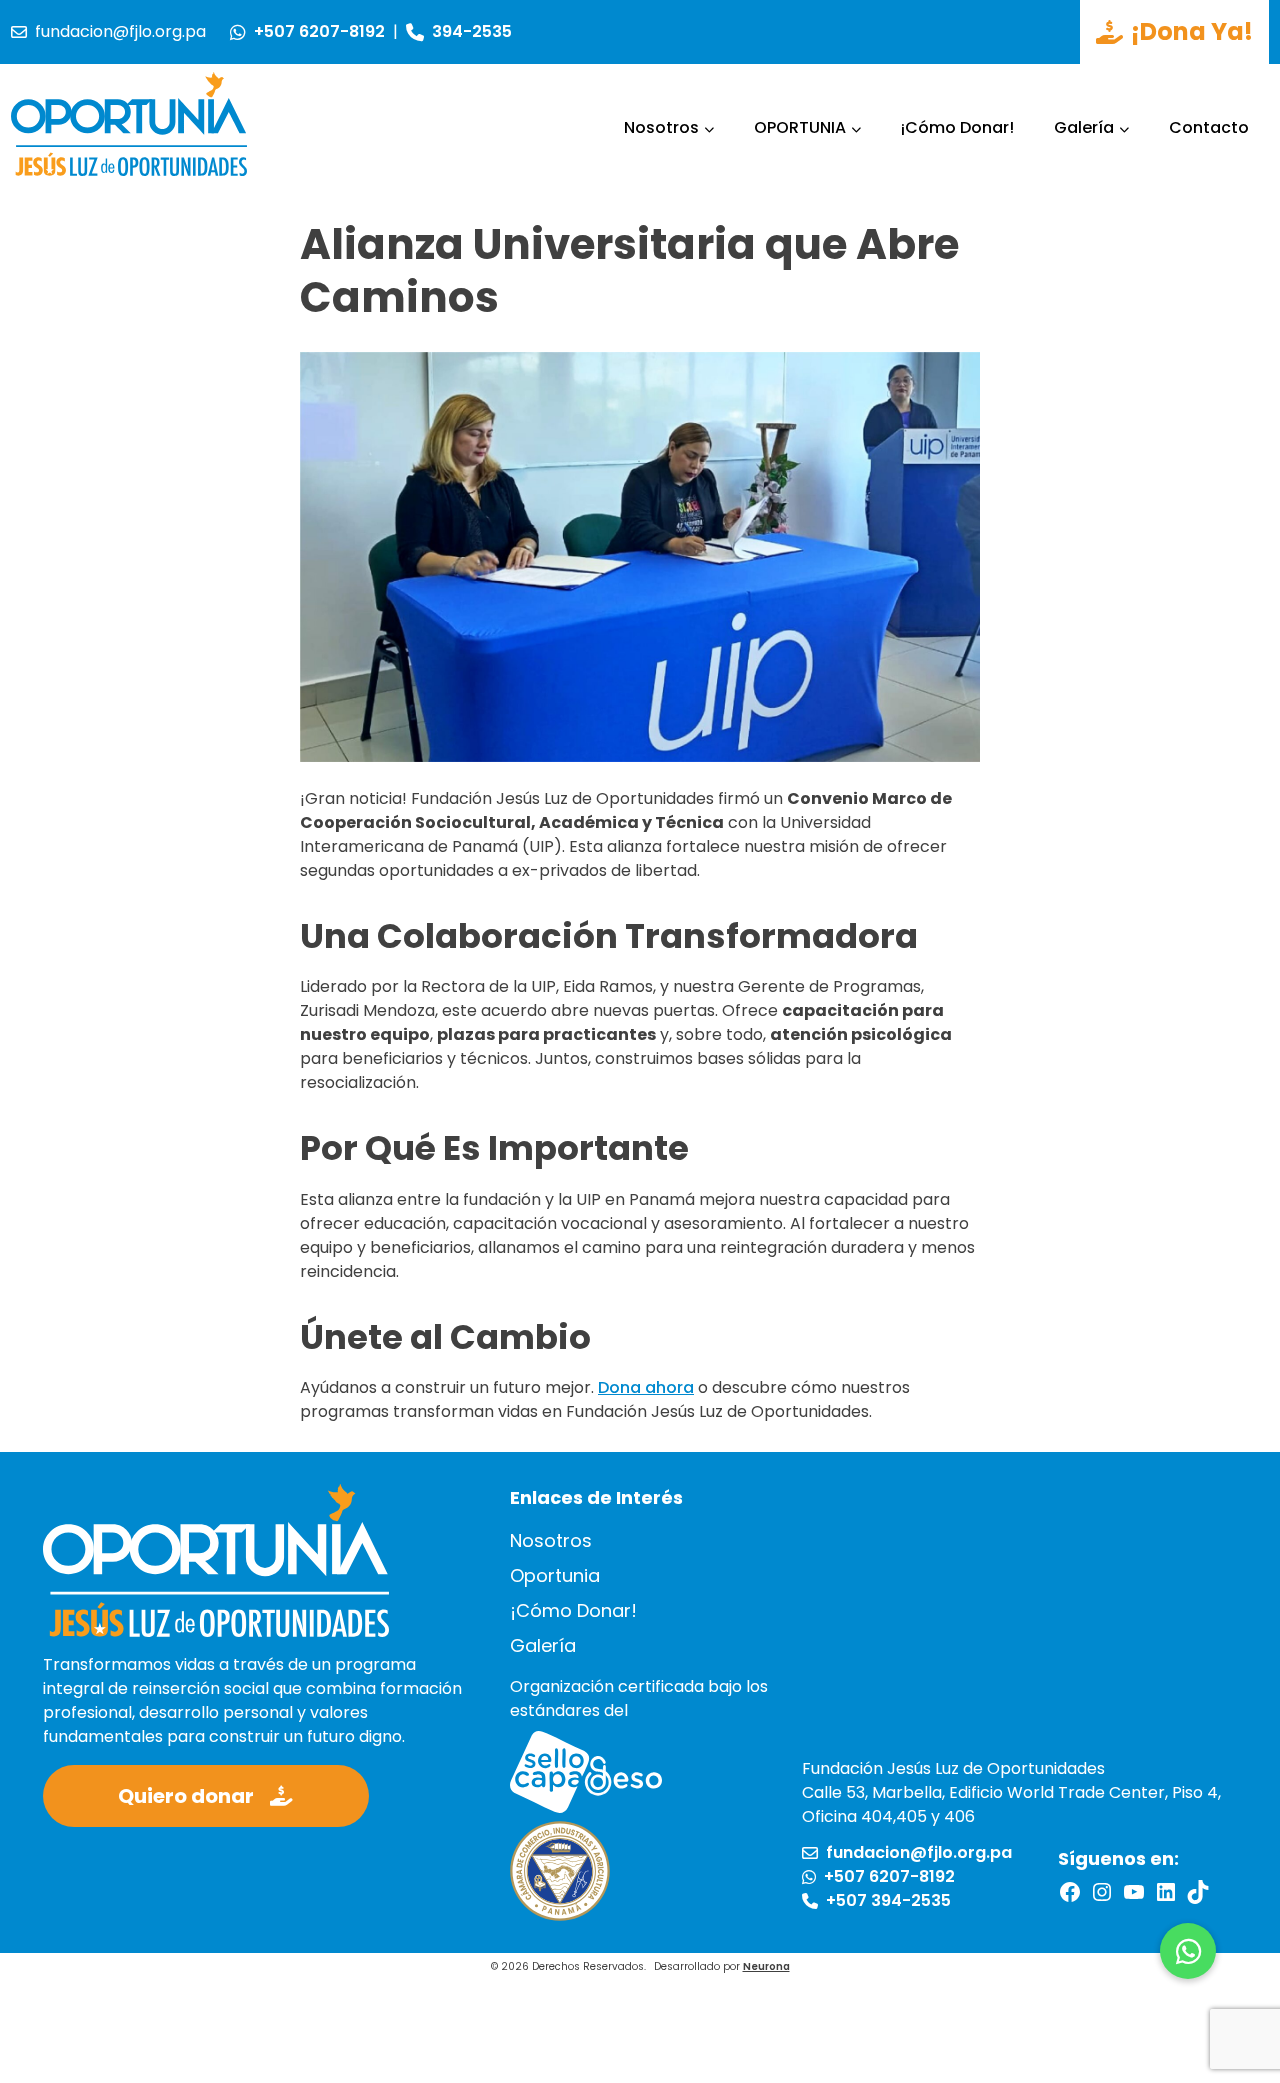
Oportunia (555, 1575)
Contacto (1209, 127)
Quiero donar (186, 1796)
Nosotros (661, 127)
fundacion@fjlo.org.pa (120, 31)
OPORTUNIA (800, 127)
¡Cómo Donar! (957, 127)
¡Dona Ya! (1192, 31)
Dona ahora (646, 1387)
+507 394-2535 (888, 1901)
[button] (1188, 1951)
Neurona (766, 1966)
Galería (1084, 127)
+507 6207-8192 (319, 31)
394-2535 (472, 31)
